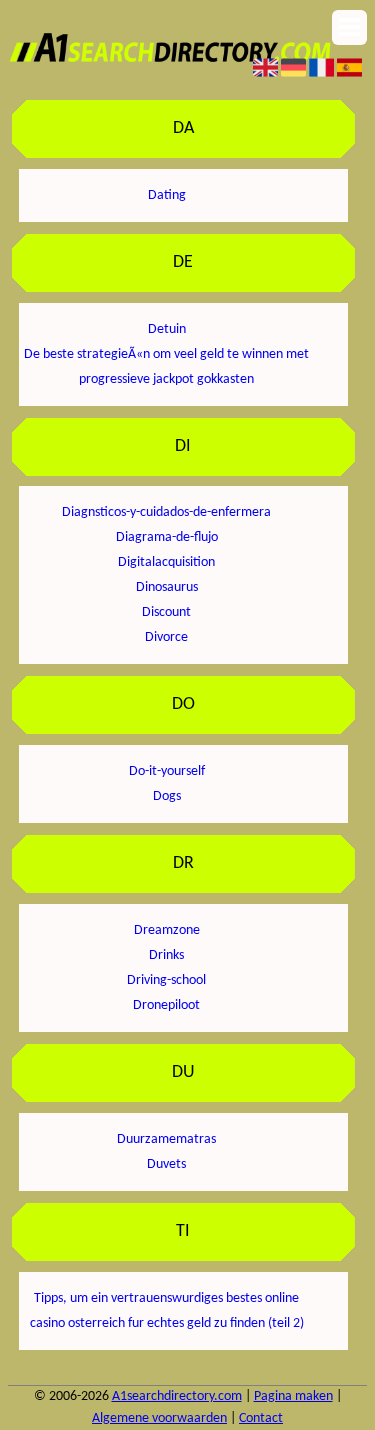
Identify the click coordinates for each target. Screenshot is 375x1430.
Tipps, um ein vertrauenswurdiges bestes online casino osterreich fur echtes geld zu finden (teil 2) (167, 1311)
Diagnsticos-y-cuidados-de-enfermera (166, 512)
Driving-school (166, 980)
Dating (167, 195)
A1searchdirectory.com (177, 1396)
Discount (166, 612)
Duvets (166, 1164)
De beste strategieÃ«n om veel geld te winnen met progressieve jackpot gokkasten (166, 367)
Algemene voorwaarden (159, 1418)
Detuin (167, 329)
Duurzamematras (166, 1139)
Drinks (166, 955)
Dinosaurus (167, 587)
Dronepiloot (166, 1005)
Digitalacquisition (166, 562)
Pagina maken (293, 1396)
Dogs (167, 796)
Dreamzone (167, 930)
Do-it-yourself (167, 771)
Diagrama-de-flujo (167, 537)
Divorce (166, 637)
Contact (261, 1418)
